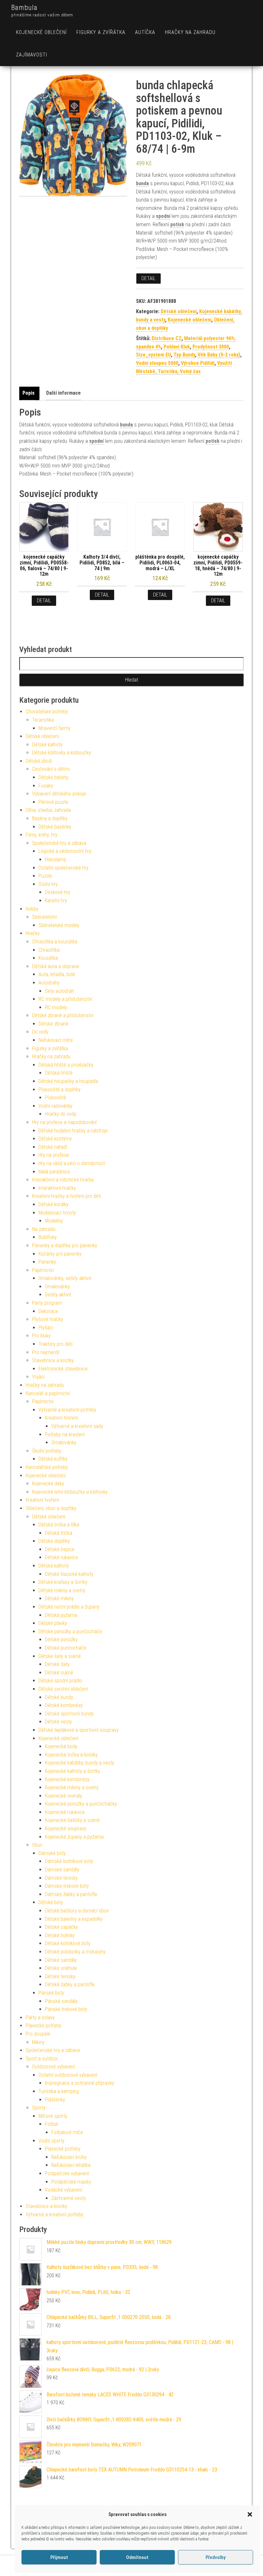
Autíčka (145, 32)
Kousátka (48, 958)
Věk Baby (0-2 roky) (219, 355)
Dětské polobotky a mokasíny (75, 1952)
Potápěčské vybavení (67, 2173)
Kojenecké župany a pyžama (74, 1837)
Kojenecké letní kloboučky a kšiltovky (70, 1492)
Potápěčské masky (71, 2182)
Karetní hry (56, 901)
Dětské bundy (59, 1697)
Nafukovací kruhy (69, 2157)
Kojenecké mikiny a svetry (72, 1787)
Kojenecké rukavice (65, 1812)
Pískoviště (55, 1098)
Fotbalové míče (67, 2132)
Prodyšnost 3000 (211, 347)
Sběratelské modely (59, 925)
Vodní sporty (51, 2141)
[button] (250, 2514)
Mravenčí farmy (55, 728)
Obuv (37, 1845)
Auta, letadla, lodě (57, 974)
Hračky (33, 933)
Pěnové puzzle (53, 802)
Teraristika (43, 720)
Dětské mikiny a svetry (62, 1590)
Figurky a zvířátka (101, 32)
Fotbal (51, 2124)
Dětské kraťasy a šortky (63, 1582)
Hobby (32, 909)
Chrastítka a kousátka (55, 942)
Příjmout (59, 2557)
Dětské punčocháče (66, 1648)
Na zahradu (44, 1229)
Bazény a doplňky (50, 818)
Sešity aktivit (58, 1295)
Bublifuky (48, 1237)
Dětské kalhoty (47, 745)
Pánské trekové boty (66, 2009)
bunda (142, 183)
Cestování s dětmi (51, 769)
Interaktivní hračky (57, 1188)
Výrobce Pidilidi (198, 363)
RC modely (56, 1007)
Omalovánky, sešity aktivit (65, 1278)
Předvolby (216, 2557)
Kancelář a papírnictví (48, 1393)
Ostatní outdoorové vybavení (68, 2075)
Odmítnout (137, 2557)
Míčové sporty (53, 2116)
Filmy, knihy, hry (42, 835)
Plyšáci (46, 1328)
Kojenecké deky (48, 1484)
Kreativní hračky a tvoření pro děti (67, 1196)
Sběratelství (44, 917)
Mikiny (38, 2042)
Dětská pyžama (61, 1615)
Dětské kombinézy (64, 1705)
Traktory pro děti (55, 1344)
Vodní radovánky (55, 1106)
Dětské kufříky (53, 1459)
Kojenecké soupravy (66, 1829)
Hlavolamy (55, 859)
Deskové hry (58, 892)
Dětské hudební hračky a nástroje (73, 1131)
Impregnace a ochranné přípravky (80, 2083)
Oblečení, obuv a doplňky (51, 1508)
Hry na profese (54, 1155)
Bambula (24, 8)
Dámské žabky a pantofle (71, 1894)
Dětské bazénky (55, 827)
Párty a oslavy (40, 2018)
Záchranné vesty (69, 2198)
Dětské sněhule (61, 1968)
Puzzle (45, 876)
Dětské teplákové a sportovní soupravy (79, 1730)
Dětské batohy (53, 777)
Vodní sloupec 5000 (157, 363)
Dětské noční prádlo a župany (69, 1607)
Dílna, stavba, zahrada (48, 810)
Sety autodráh (59, 991)
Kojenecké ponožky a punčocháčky (81, 1804)
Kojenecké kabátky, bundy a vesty (80, 1763)
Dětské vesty (58, 1722)
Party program (47, 1303)
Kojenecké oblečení (41, 32)
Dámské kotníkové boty (69, 1861)
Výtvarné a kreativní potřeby (67, 1410)
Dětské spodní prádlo (60, 1681)
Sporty (39, 2108)
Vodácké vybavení (64, 2190)
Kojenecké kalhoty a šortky (72, 1771)
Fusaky (46, 786)
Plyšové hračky (48, 1319)
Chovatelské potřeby (47, 712)
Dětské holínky (60, 1935)
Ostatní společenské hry (64, 868)
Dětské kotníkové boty (68, 1943)
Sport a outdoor (42, 2059)
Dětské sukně (59, 1673)
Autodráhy (49, 983)
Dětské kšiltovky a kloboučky (62, 753)
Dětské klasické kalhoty (69, 1574)
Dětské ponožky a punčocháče (70, 1631)
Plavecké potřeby (43, 2026)
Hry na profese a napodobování (64, 1122)
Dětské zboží (39, 761)
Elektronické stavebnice (63, 1369)
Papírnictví (43, 1270)
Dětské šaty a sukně (60, 1656)
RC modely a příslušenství (65, 999)
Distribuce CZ (167, 338)
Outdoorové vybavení (54, 2067)
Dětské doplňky (54, 1541)
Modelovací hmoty (57, 1213)
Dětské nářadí (53, 1147)
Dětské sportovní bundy (69, 1714)
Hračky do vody (61, 1114)
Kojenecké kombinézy (67, 1779)
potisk (177, 224)
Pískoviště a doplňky (59, 1090)
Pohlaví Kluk (177, 347)
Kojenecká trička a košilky (71, 1755)
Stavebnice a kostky (53, 1360)
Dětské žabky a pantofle (70, 1984)
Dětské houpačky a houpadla (68, 1081)
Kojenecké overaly (64, 1796)
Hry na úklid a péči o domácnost (72, 1163)
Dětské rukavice (61, 1557)
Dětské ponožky (61, 1640)
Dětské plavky (53, 1623)
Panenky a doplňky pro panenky (65, 1245)
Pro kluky (41, 1336)
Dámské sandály (62, 1870)
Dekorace (48, 1311)
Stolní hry (48, 884)
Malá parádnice (54, 1172)
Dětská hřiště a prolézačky (66, 1065)
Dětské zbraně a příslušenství (63, 1015)
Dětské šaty (57, 1664)
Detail (148, 278)
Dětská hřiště (59, 1073)
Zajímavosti (32, 55)
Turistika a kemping (59, 2091)
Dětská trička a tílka (59, 1525)
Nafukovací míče (56, 1040)
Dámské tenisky (61, 1878)
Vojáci (38, 1377)
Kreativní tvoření (61, 1418)
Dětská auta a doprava (55, 966)
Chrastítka (49, 950)
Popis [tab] (29, 393)
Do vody (40, 1032)
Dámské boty (52, 1853)
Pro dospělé (38, 2034)
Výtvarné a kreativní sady (77, 1426)
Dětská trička (59, 1533)
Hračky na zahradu (190, 32)
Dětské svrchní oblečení (63, 1689)
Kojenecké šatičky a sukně (72, 1820)
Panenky (47, 1262)
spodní (163, 216)
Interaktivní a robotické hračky (63, 1180)
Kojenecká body (61, 1746)
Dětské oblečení (179, 311)
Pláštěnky (55, 2100)
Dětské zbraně (53, 1024)
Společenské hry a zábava (59, 843)
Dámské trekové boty (67, 1886)
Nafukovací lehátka (71, 2165)
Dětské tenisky (60, 1976)
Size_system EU (153, 355)
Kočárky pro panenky (60, 1254)
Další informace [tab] (64, 393)
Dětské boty (51, 1902)
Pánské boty (51, 1993)
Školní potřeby (47, 1451)
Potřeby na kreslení (65, 1434)
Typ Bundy (184, 355)
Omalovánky (57, 1287)
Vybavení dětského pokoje (59, 794)
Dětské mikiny (59, 1598)
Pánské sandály (61, 2001)
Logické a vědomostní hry (65, 851)
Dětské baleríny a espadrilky (74, 1919)
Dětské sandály (61, 1960)
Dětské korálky (54, 1204)
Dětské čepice (60, 1549)
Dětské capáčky (61, 1927)
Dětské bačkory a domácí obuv (77, 1911)
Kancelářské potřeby (47, 1467)
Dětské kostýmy (55, 1139)
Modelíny (54, 1221)
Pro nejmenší (46, 1352)
